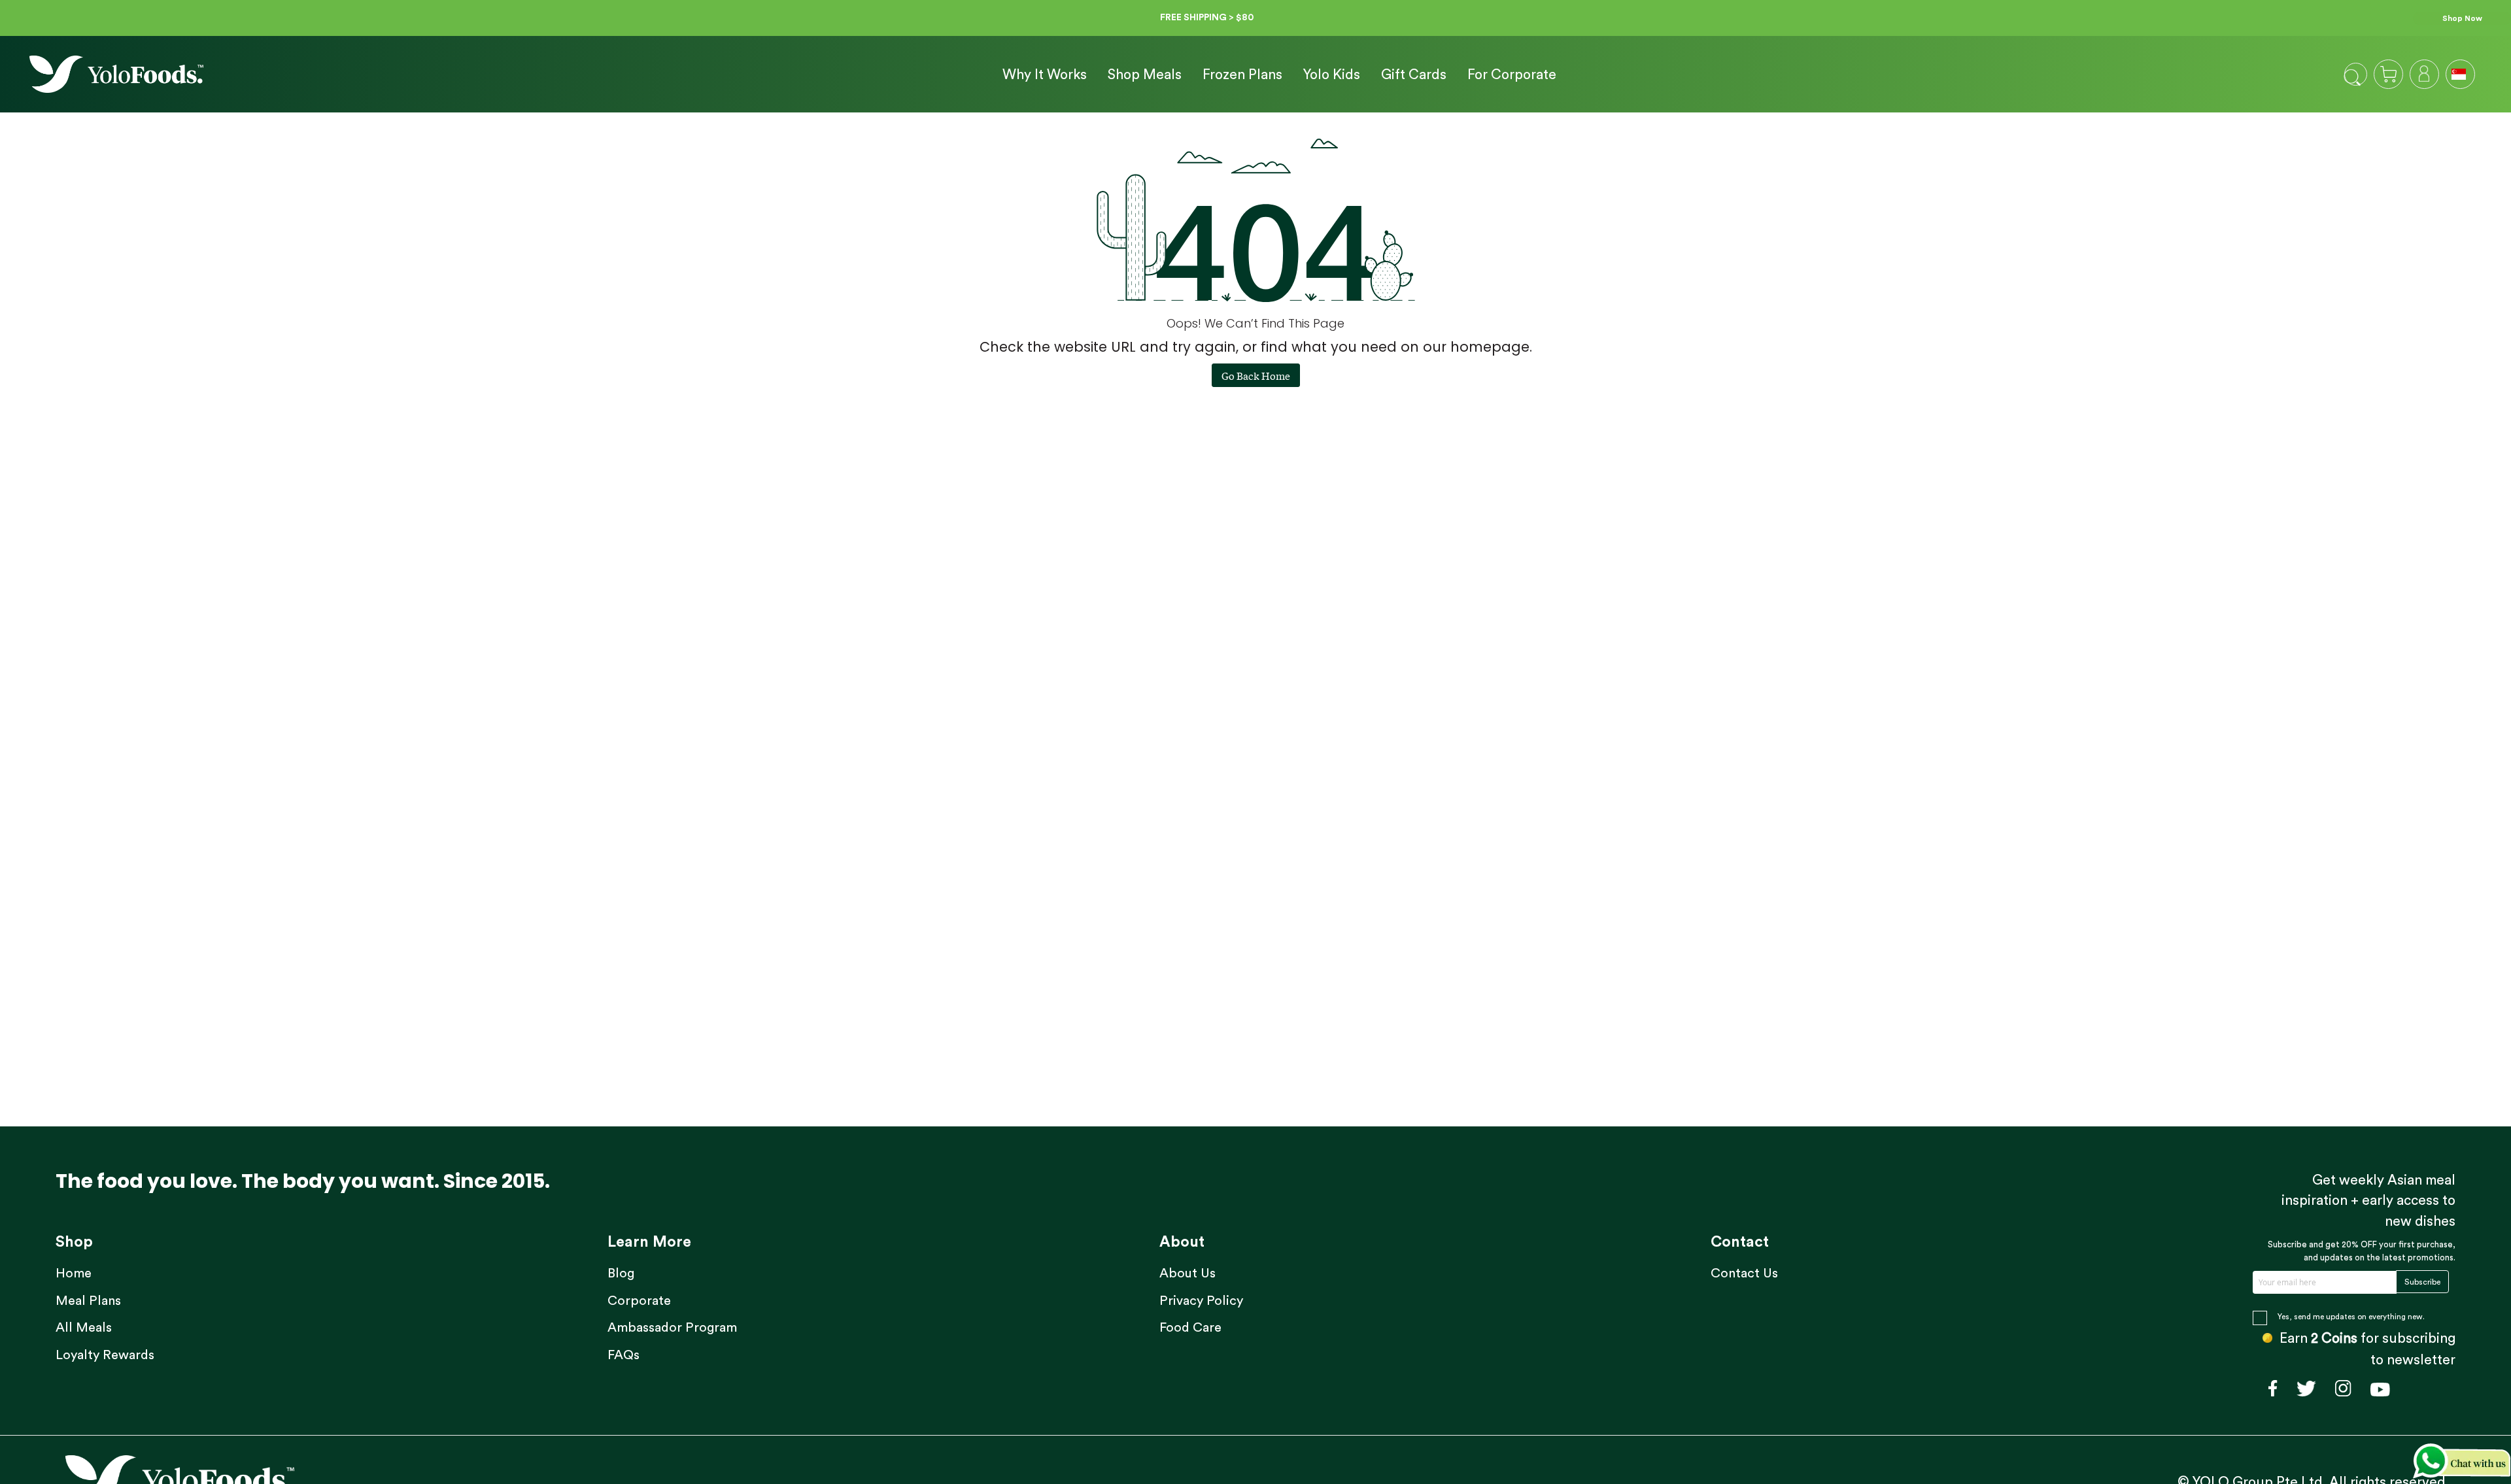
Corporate (639, 1301)
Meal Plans (88, 1301)
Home (74, 1273)
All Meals (84, 1328)
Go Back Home (1256, 375)
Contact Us (1744, 1273)
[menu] (1274, 75)
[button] (2460, 73)
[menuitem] (1045, 75)
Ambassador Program (672, 1328)
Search (2352, 77)
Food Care (1190, 1328)
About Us (1187, 1273)
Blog (621, 1273)
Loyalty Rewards (105, 1355)
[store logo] (116, 74)
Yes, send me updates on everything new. (2351, 1317)
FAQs (623, 1355)
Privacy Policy (1201, 1301)
